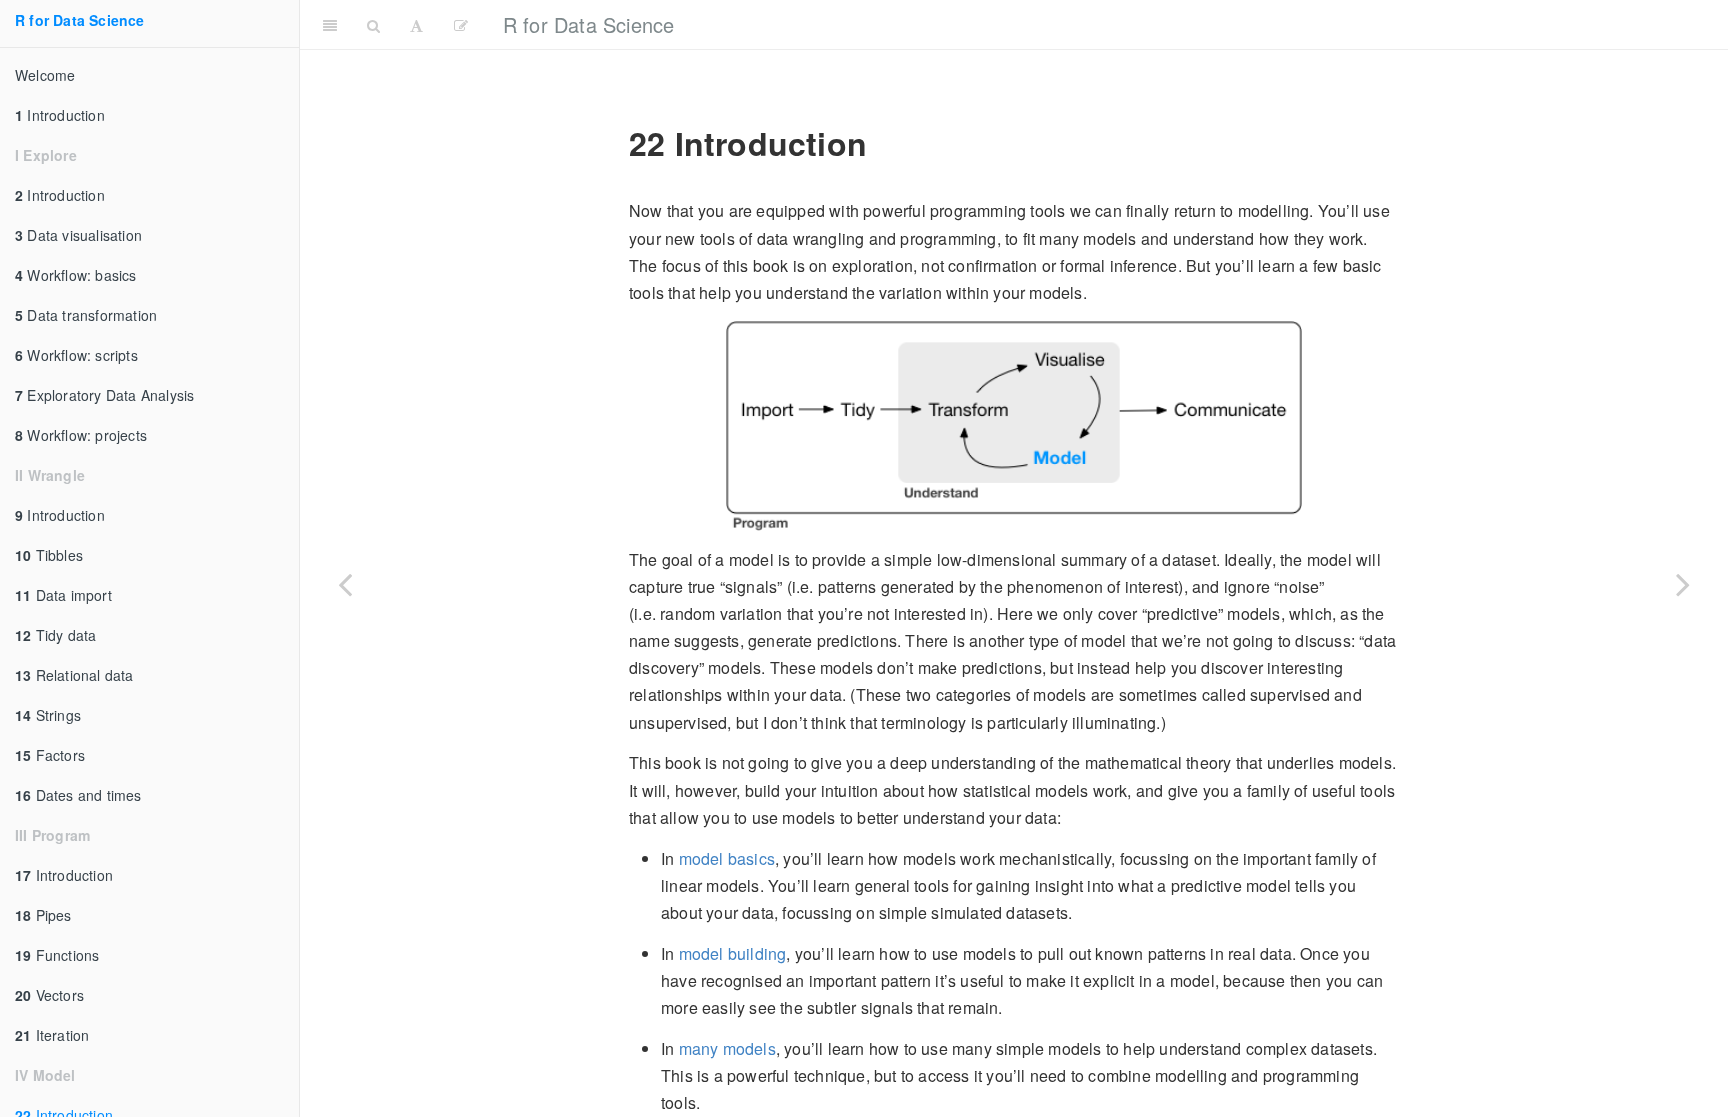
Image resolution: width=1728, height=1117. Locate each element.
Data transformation (86, 315)
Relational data (74, 675)
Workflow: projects (81, 435)
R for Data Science (80, 20)
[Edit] (461, 25)
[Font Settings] (416, 25)
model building (733, 953)
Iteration (52, 1035)
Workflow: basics (76, 275)
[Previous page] (345, 583)
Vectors (49, 995)
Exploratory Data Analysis (104, 395)
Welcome (45, 75)
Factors (50, 755)
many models (727, 1048)
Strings (48, 715)
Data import (63, 595)
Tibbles (49, 555)
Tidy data (55, 635)
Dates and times (78, 795)
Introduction (60, 115)
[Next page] (1683, 583)
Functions (57, 955)
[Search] (373, 25)
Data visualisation (78, 235)
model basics (727, 858)
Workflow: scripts (76, 355)
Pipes (43, 915)
